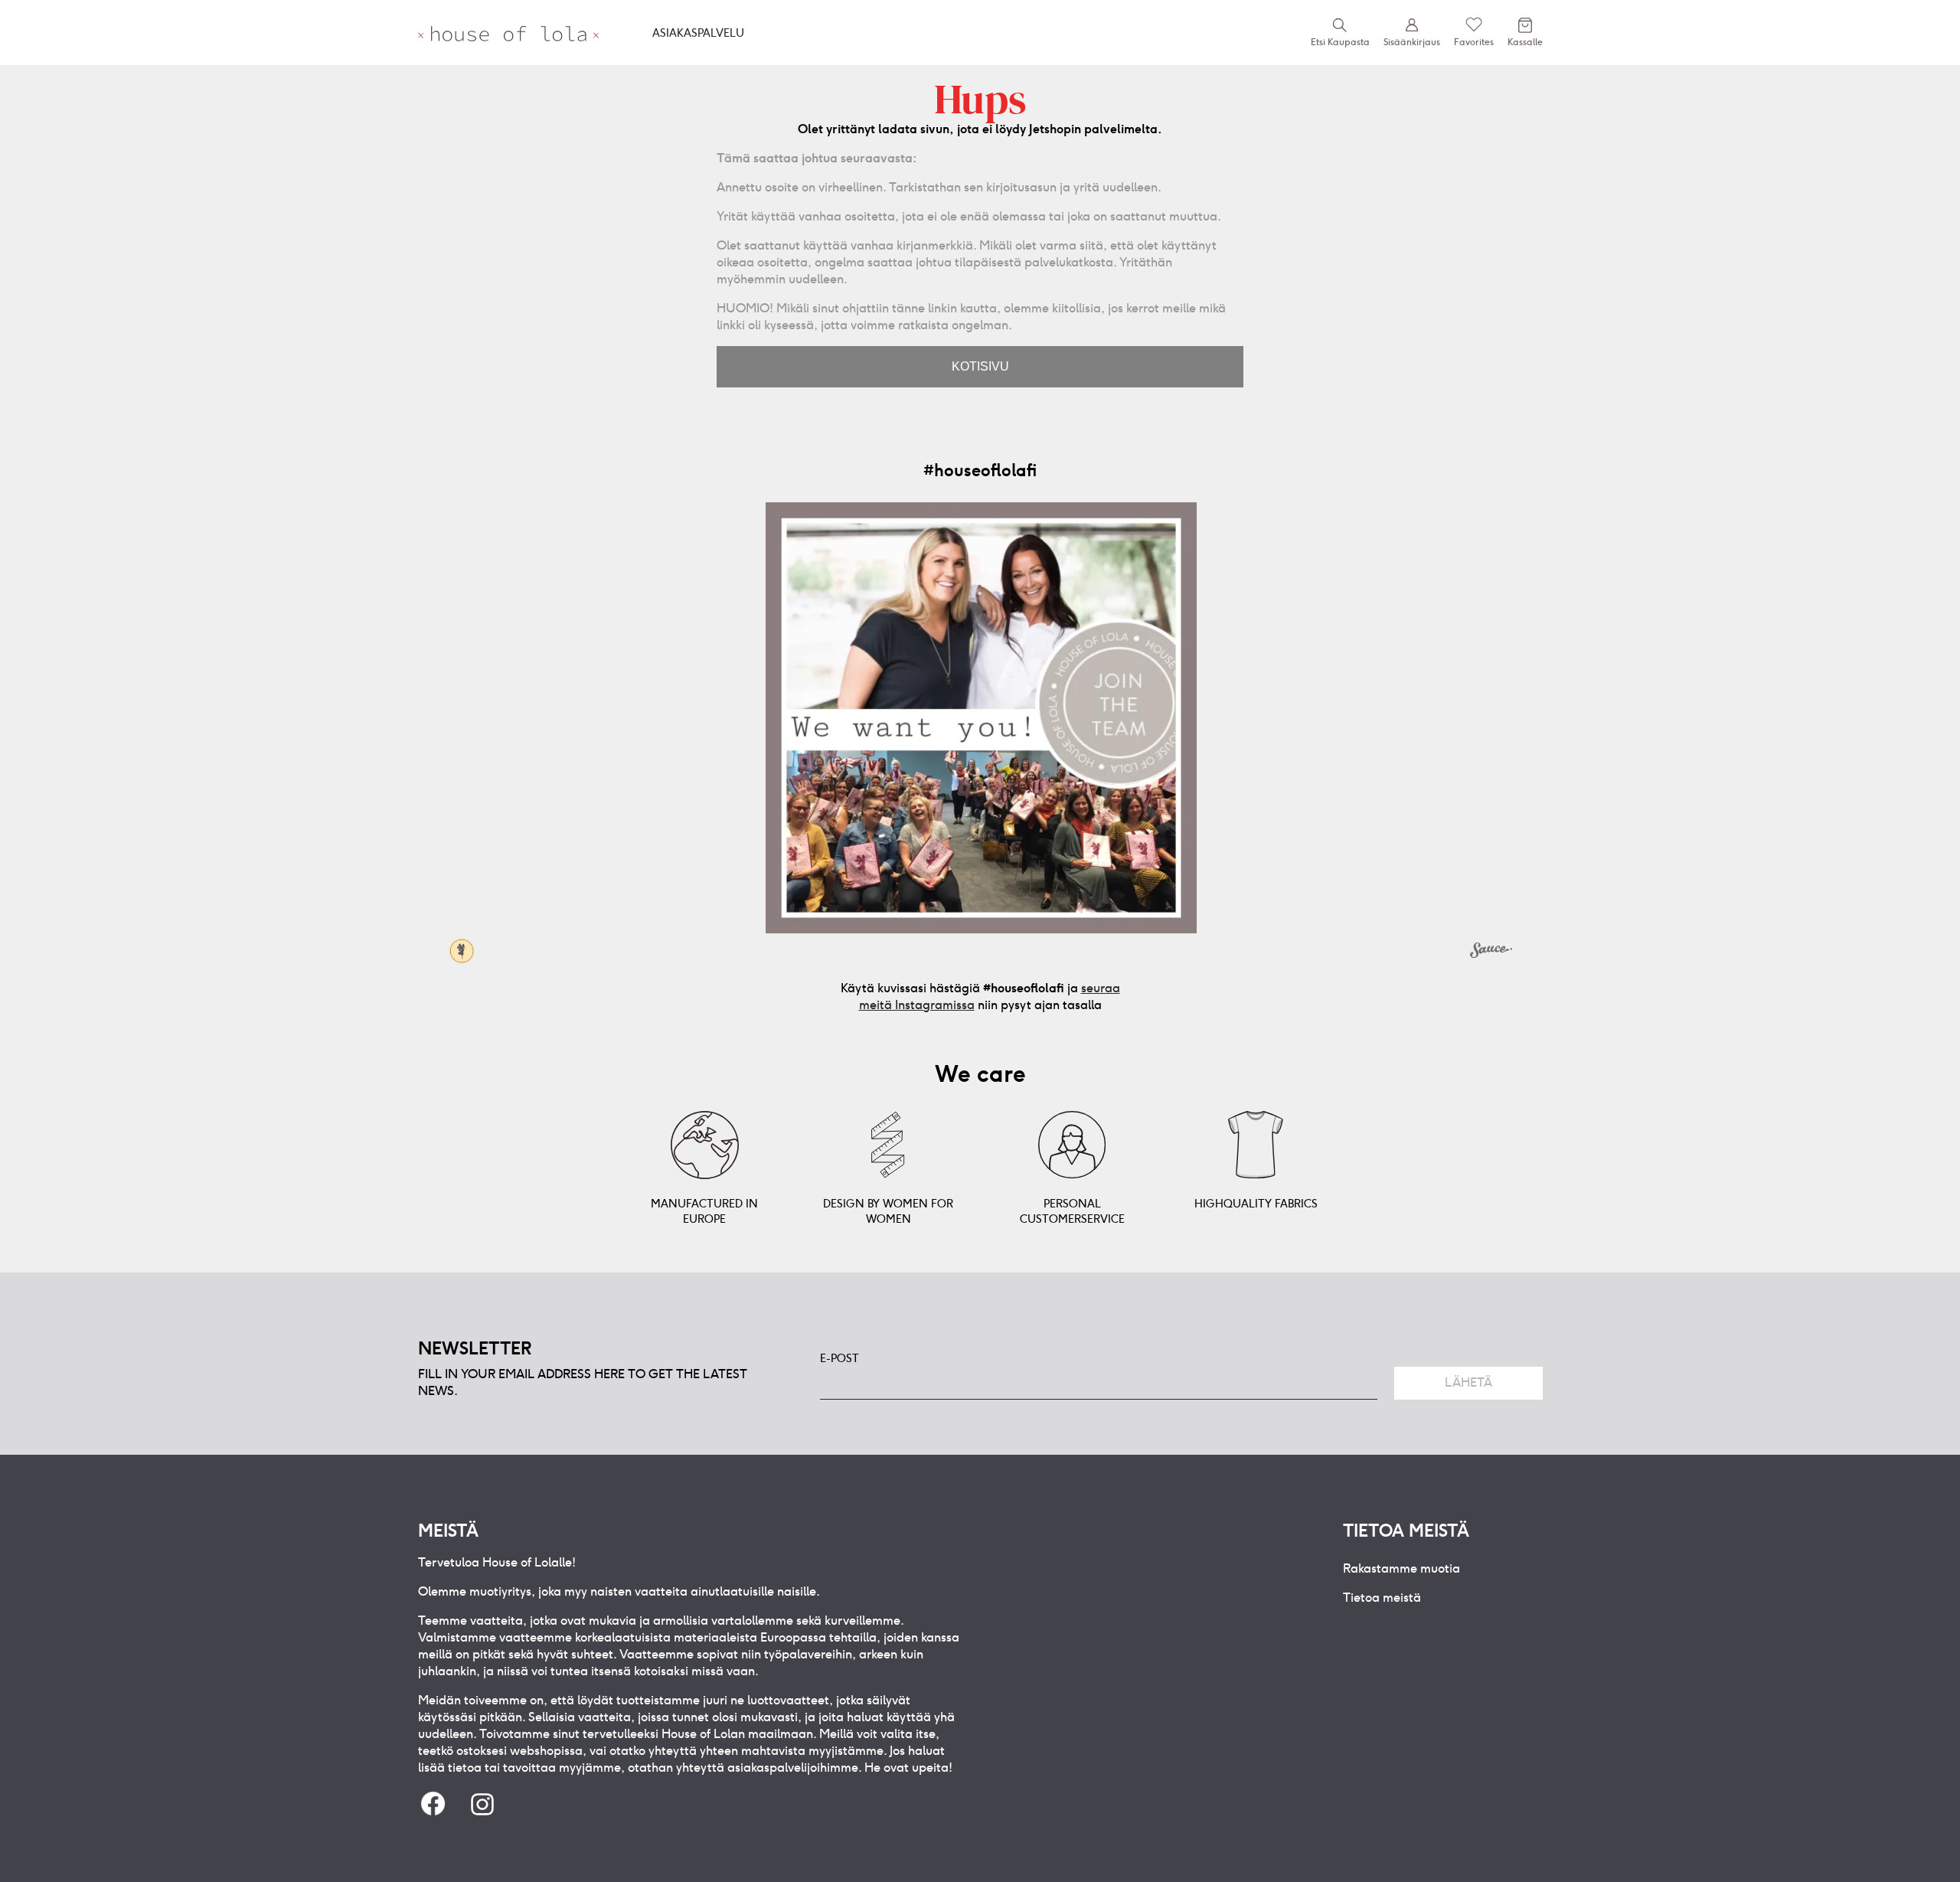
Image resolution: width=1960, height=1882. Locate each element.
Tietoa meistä (1382, 1598)
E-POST (840, 1358)
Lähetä (1468, 1382)
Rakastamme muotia (1401, 1568)
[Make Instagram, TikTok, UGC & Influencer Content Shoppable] (1491, 952)
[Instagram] (482, 1805)
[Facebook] (433, 1805)
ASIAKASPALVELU (698, 33)
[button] (981, 718)
